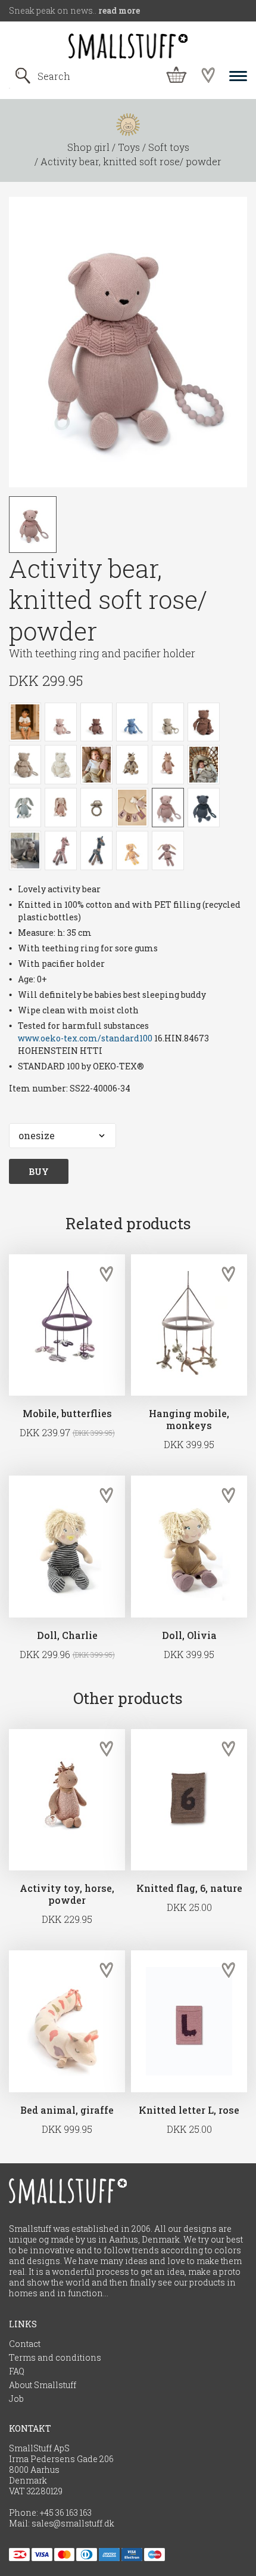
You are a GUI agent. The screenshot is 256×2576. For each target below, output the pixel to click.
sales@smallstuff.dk (73, 2524)
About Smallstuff (43, 2385)
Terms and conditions (55, 2358)
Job (16, 2399)
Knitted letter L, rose (189, 2110)
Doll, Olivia (189, 1635)
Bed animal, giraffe (67, 2110)
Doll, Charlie (67, 1635)
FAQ (17, 2371)
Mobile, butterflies (67, 1414)
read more (119, 10)
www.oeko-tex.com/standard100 (85, 1038)
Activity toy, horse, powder (67, 1894)
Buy (39, 1171)
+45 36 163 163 (66, 2513)
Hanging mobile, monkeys (189, 1420)
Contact (25, 2344)
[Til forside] (128, 47)
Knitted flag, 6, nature (189, 1888)
